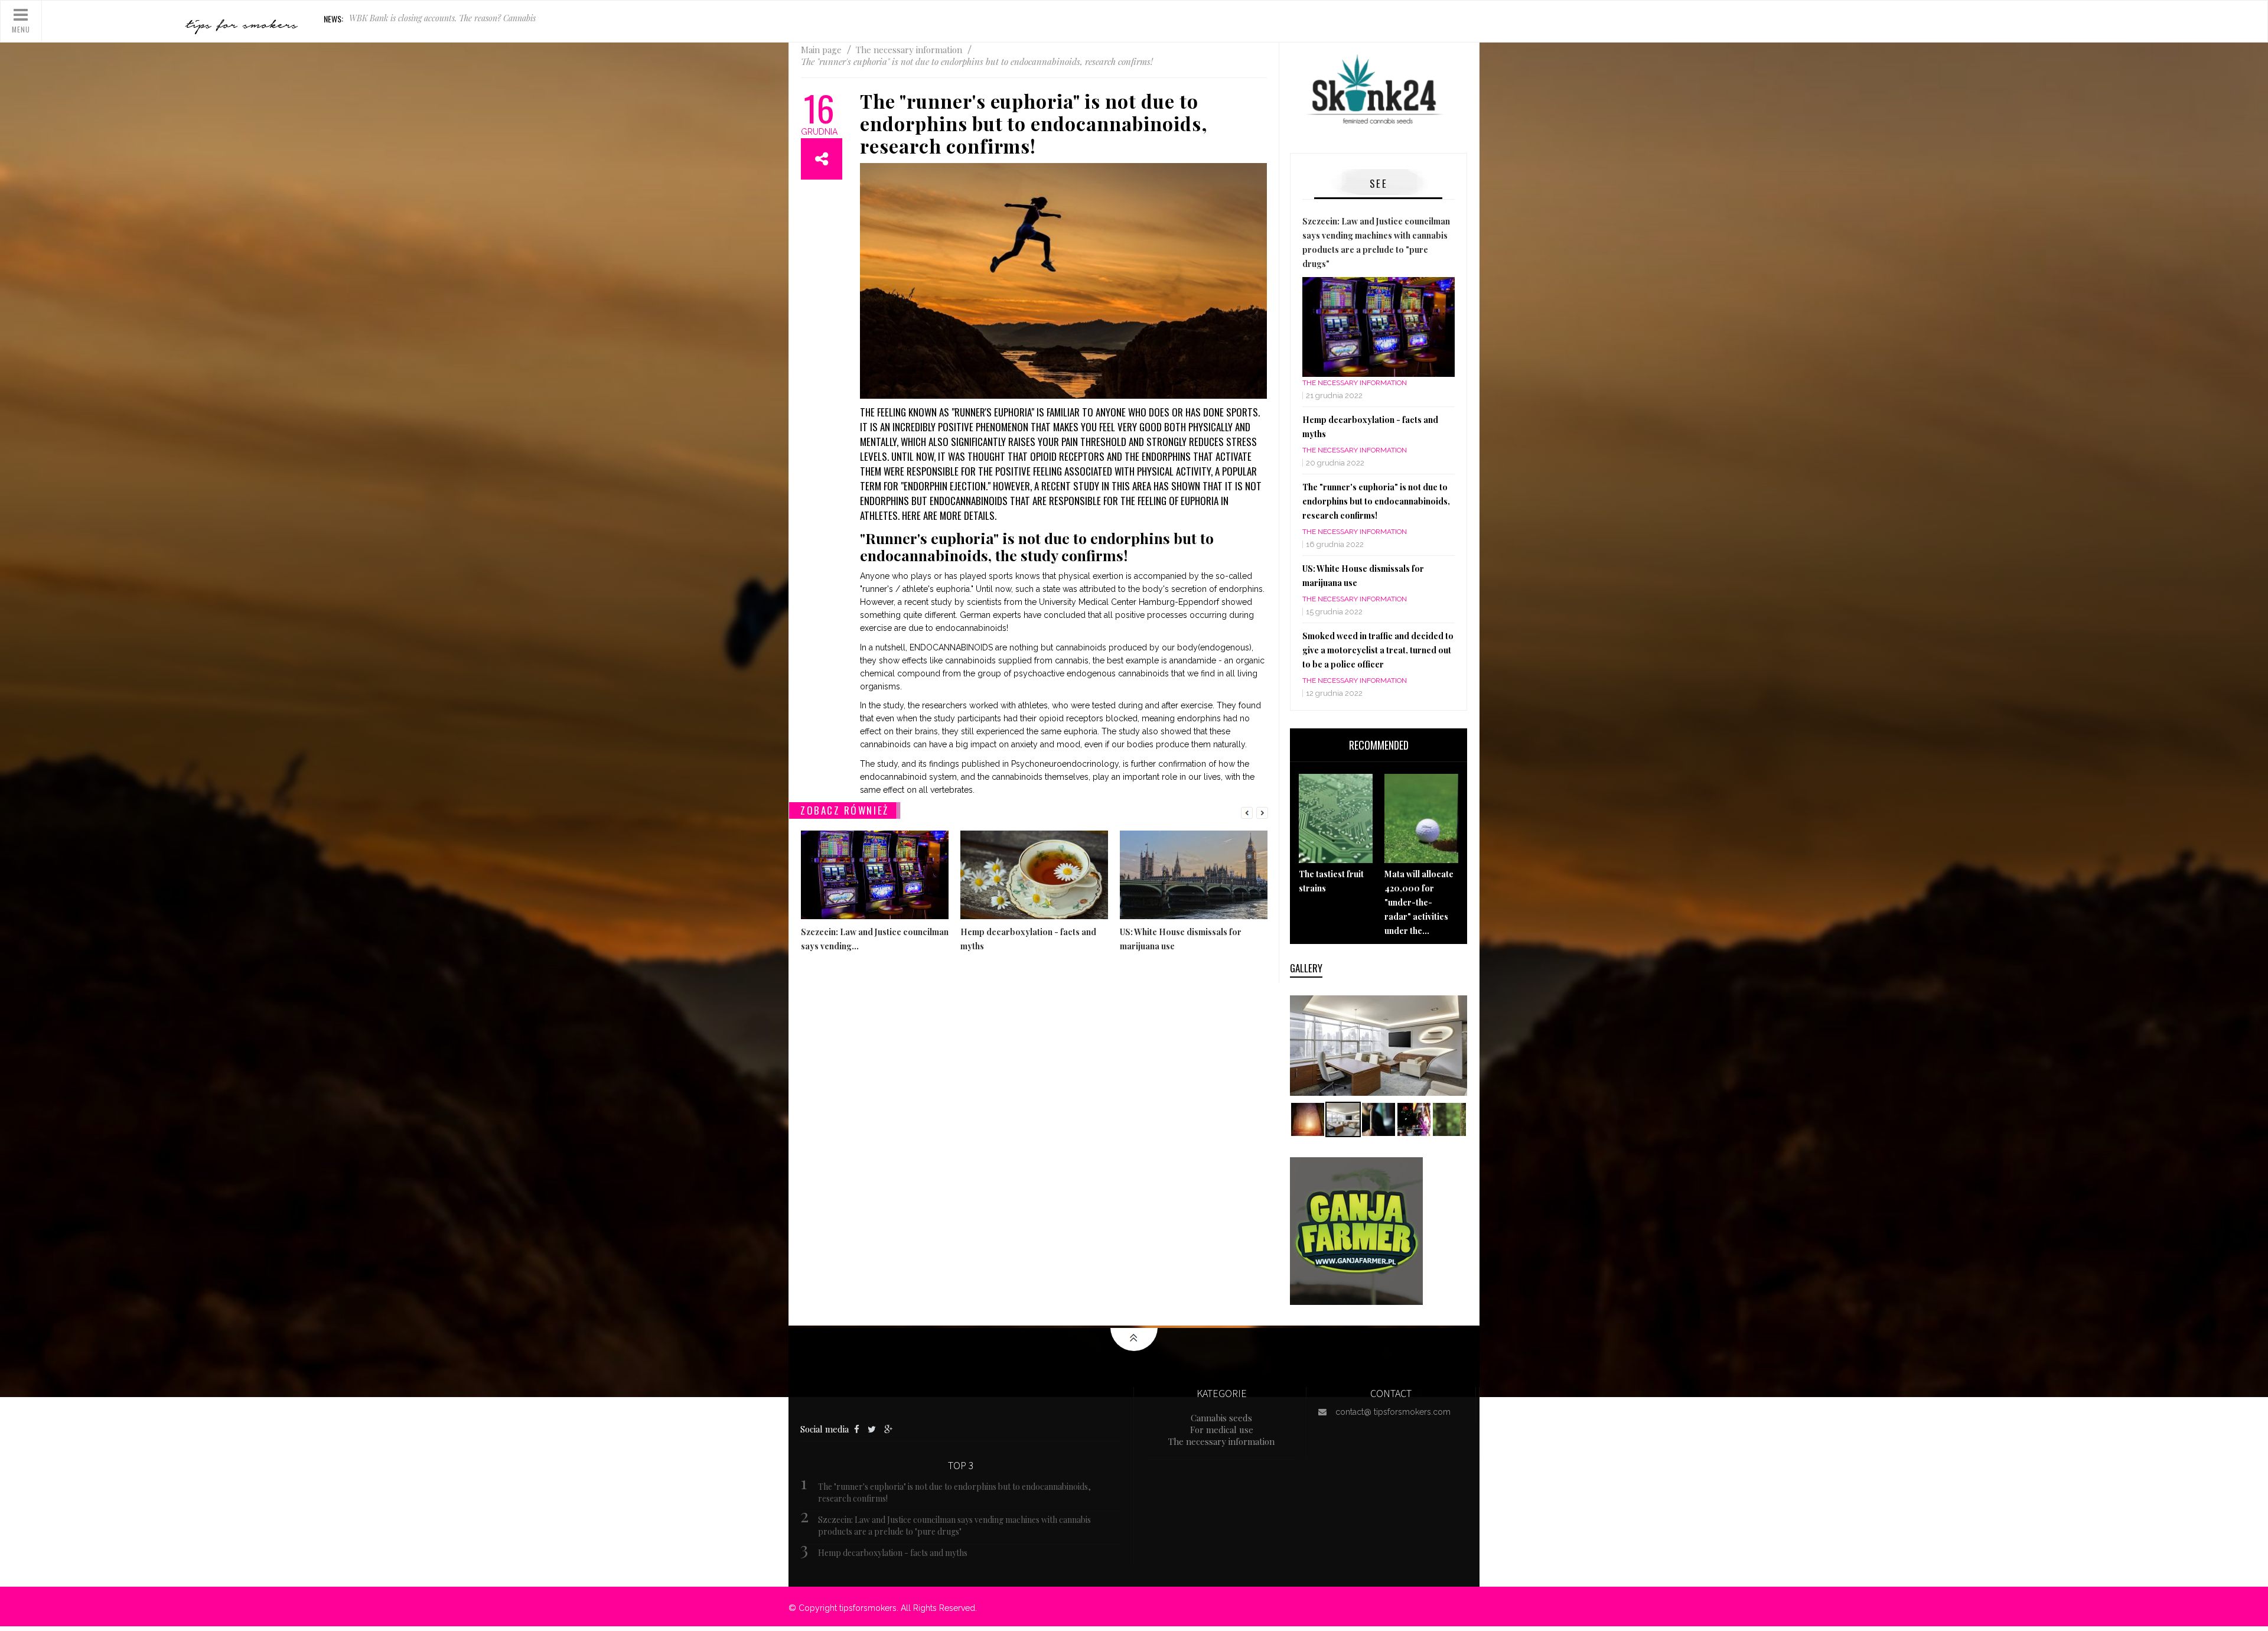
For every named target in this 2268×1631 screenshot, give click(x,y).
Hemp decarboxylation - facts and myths (893, 1553)
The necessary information (1355, 383)
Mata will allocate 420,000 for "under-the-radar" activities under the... (1419, 902)
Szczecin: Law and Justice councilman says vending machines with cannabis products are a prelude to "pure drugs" (954, 1526)
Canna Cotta (372, 19)
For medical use (1222, 1430)
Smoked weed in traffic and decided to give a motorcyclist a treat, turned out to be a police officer (1378, 650)
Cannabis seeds (1221, 1418)
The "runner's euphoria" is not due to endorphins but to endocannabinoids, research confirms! (1376, 501)
